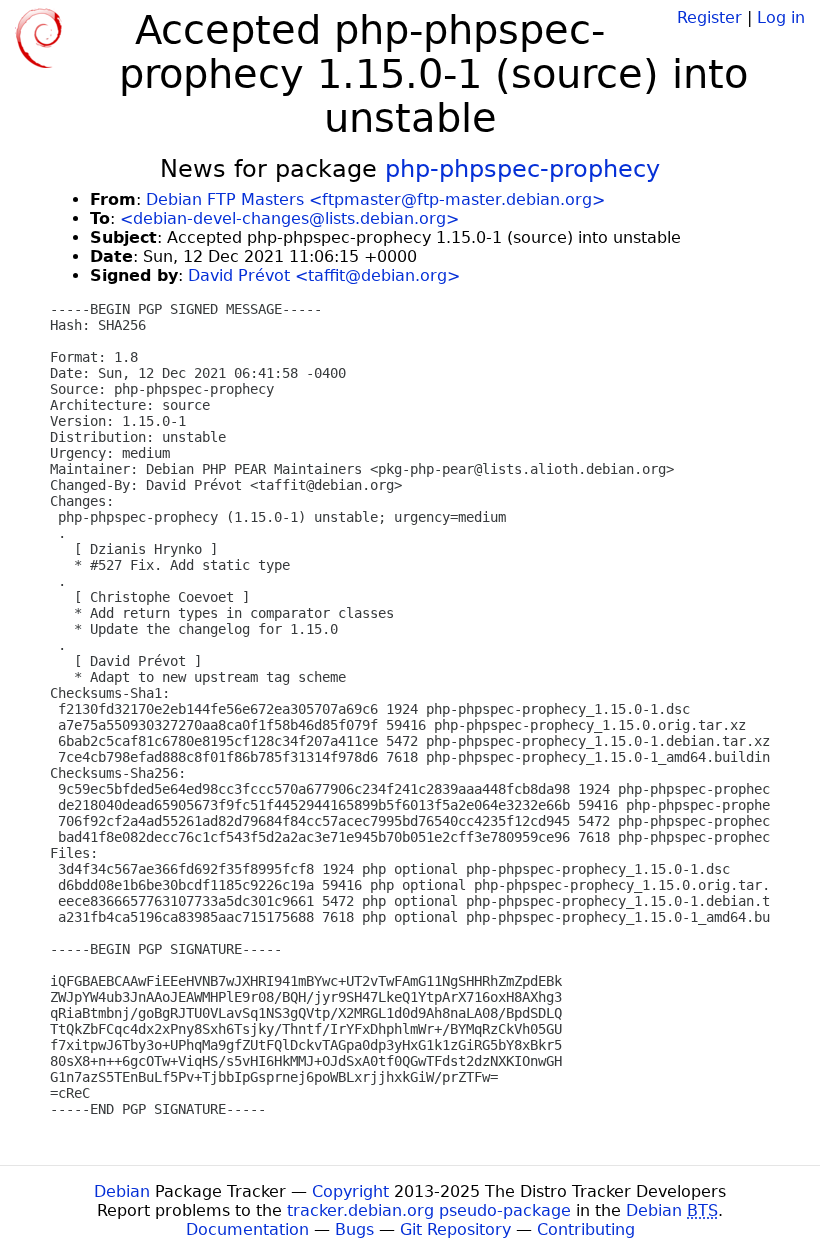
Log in (781, 17)
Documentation (247, 1229)
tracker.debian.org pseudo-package (429, 1210)
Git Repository (455, 1229)
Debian (122, 1191)
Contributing (586, 1229)
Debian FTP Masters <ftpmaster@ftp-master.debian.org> (375, 199)
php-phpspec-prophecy (522, 169)
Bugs (354, 1229)
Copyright (350, 1191)
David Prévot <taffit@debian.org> (324, 275)
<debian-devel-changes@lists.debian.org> (289, 218)
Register (709, 17)
